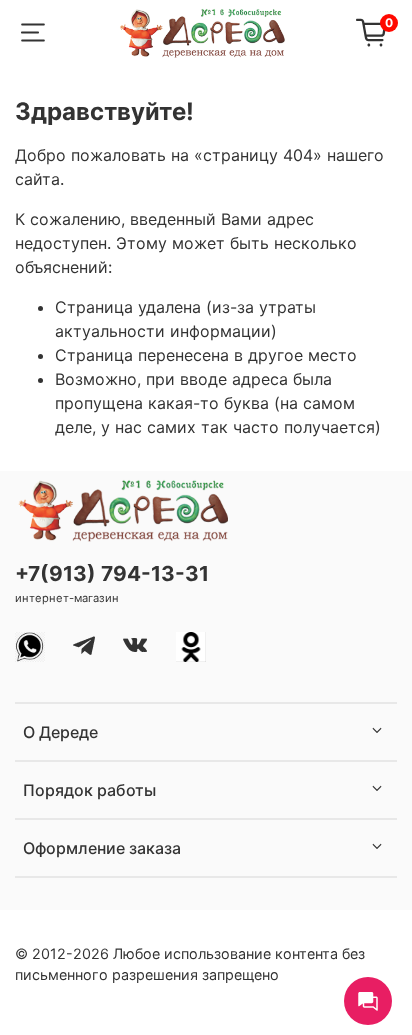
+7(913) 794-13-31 (112, 573)
